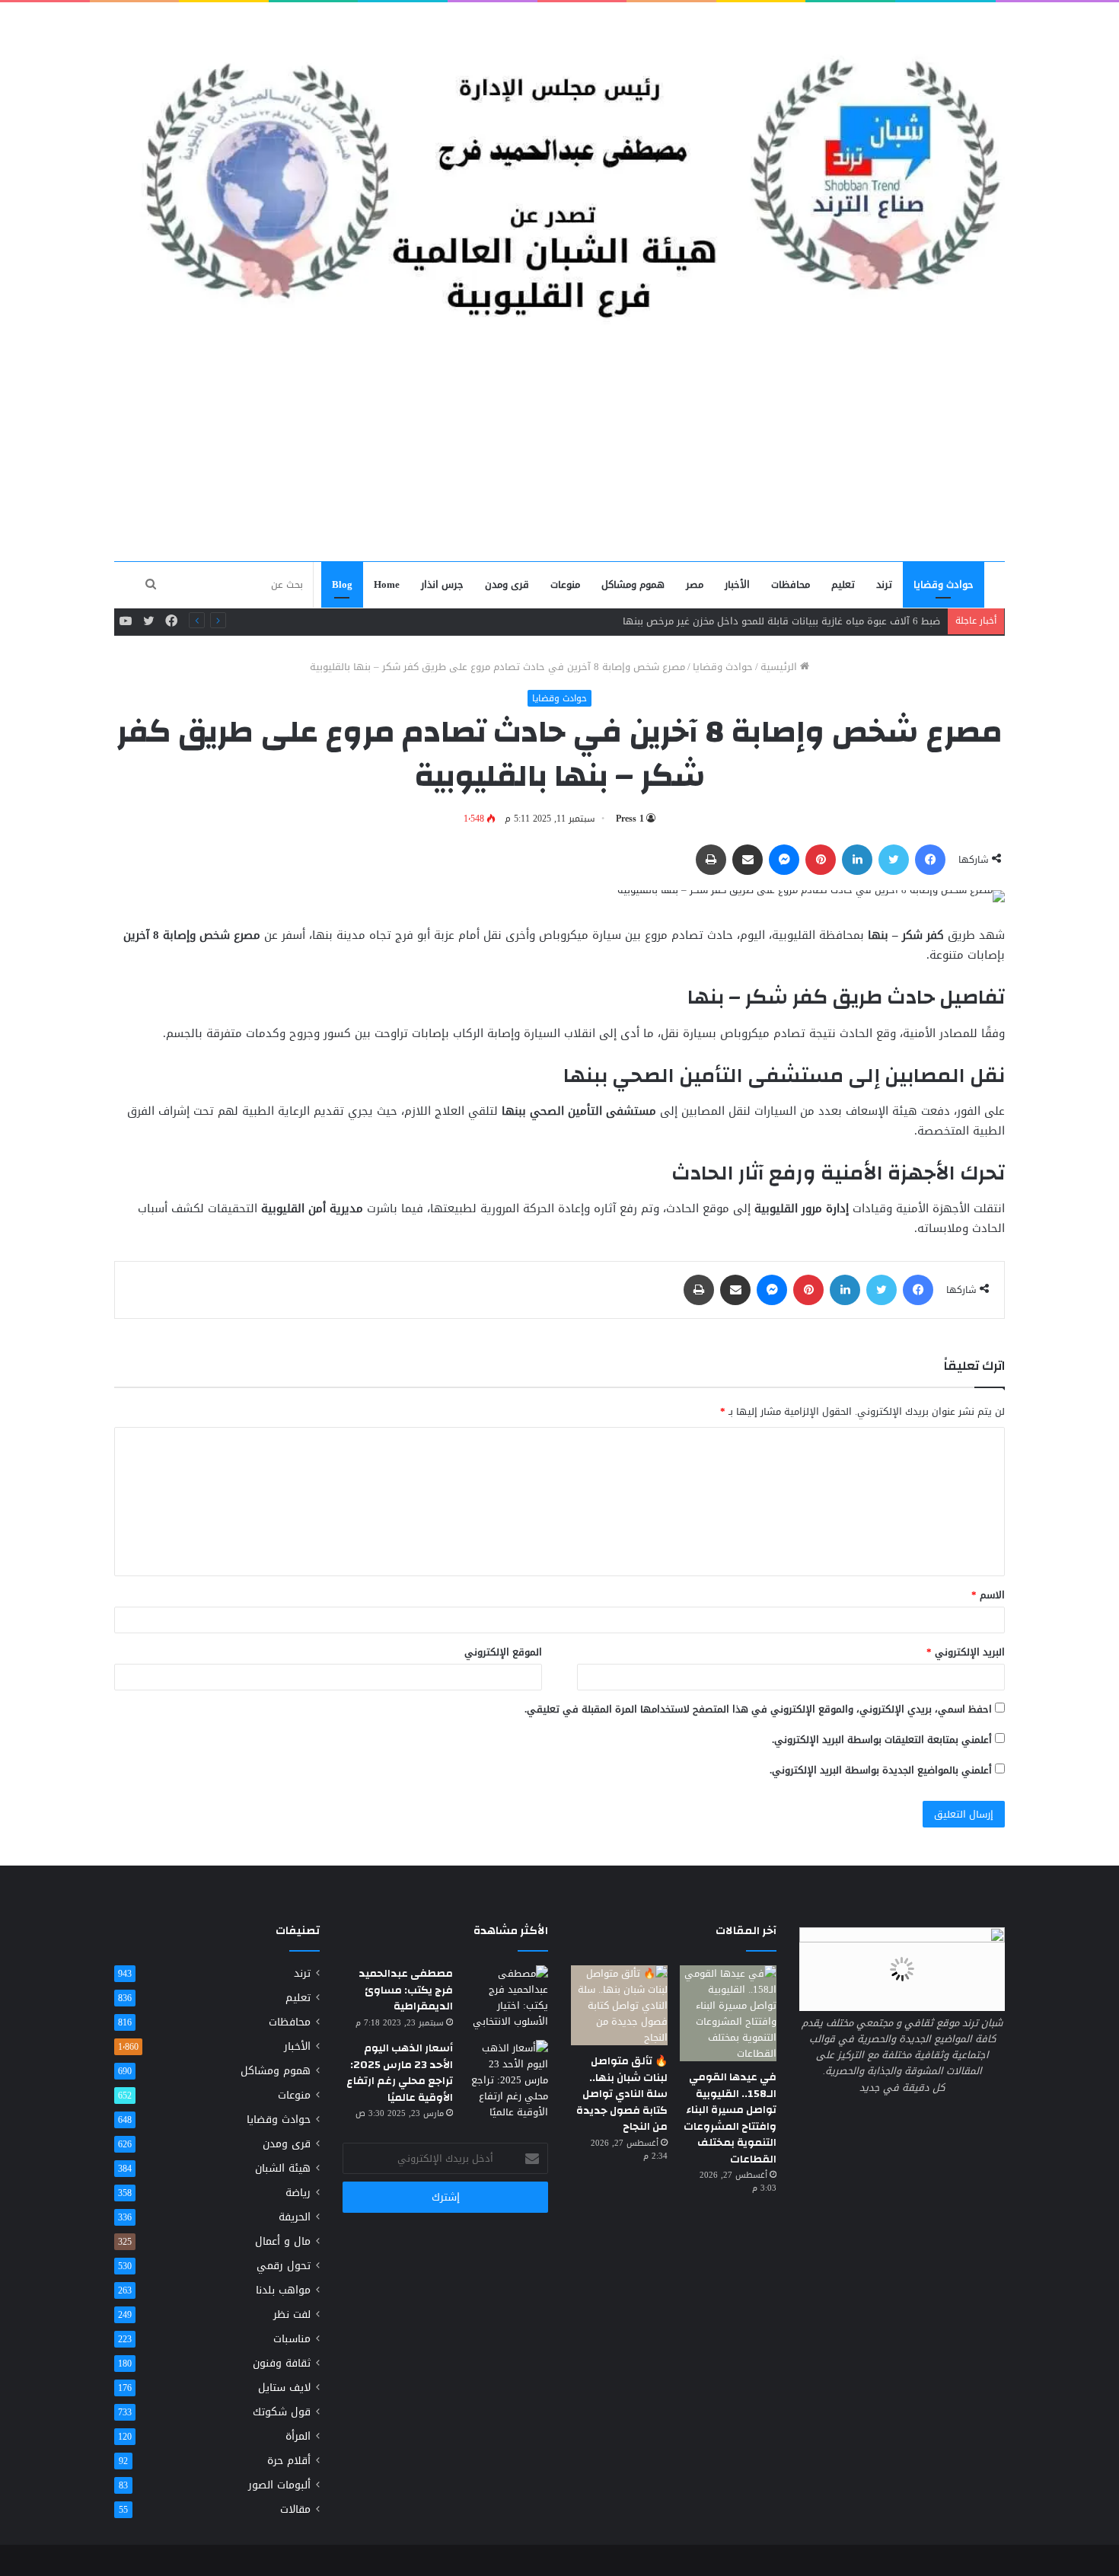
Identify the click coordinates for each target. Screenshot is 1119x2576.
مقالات (295, 2509)
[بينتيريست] (821, 860)
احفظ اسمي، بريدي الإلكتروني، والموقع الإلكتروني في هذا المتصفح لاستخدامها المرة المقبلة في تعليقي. (758, 1709)
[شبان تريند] (559, 167)
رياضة (298, 2193)
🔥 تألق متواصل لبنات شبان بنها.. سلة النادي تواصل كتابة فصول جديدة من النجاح (622, 2094)
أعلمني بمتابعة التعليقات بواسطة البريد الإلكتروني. (882, 1740)
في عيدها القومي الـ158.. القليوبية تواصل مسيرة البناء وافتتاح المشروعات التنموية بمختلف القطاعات (730, 2118)
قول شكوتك (282, 2412)
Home (387, 584)
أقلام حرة (289, 2461)
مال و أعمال (283, 2241)
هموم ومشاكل (633, 584)
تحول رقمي (284, 2266)
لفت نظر (292, 2314)
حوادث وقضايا (944, 584)
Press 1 (630, 819)
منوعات (565, 584)
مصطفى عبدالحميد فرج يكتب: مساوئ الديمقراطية (406, 1990)
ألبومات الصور (279, 2485)
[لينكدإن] (857, 860)
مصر (695, 584)
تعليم (843, 584)
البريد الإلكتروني (966, 1652)
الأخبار (737, 584)
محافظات (791, 584)
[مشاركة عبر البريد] (748, 860)
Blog (342, 584)
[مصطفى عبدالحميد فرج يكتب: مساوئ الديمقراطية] (506, 1997)
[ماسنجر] (784, 860)
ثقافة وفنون (282, 2363)
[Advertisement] (559, 446)
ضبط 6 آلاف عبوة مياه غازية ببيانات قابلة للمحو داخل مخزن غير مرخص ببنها (781, 621)
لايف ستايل (284, 2388)
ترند (884, 584)
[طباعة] (711, 860)
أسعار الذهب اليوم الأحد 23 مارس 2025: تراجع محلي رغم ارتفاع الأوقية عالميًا (400, 2073)
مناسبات (292, 2339)
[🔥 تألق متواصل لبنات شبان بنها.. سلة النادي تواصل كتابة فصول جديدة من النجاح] (619, 2005)
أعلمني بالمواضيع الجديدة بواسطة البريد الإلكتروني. (881, 1770)
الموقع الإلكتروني (503, 1652)
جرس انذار (442, 584)
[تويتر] (894, 860)
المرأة (298, 2436)
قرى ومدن (507, 584)
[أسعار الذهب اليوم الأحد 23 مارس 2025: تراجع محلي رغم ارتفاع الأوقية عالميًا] (506, 2080)
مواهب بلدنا (283, 2290)
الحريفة (295, 2217)
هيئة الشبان (283, 2168)
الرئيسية (780, 667)
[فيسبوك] (930, 860)
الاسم (988, 1595)
